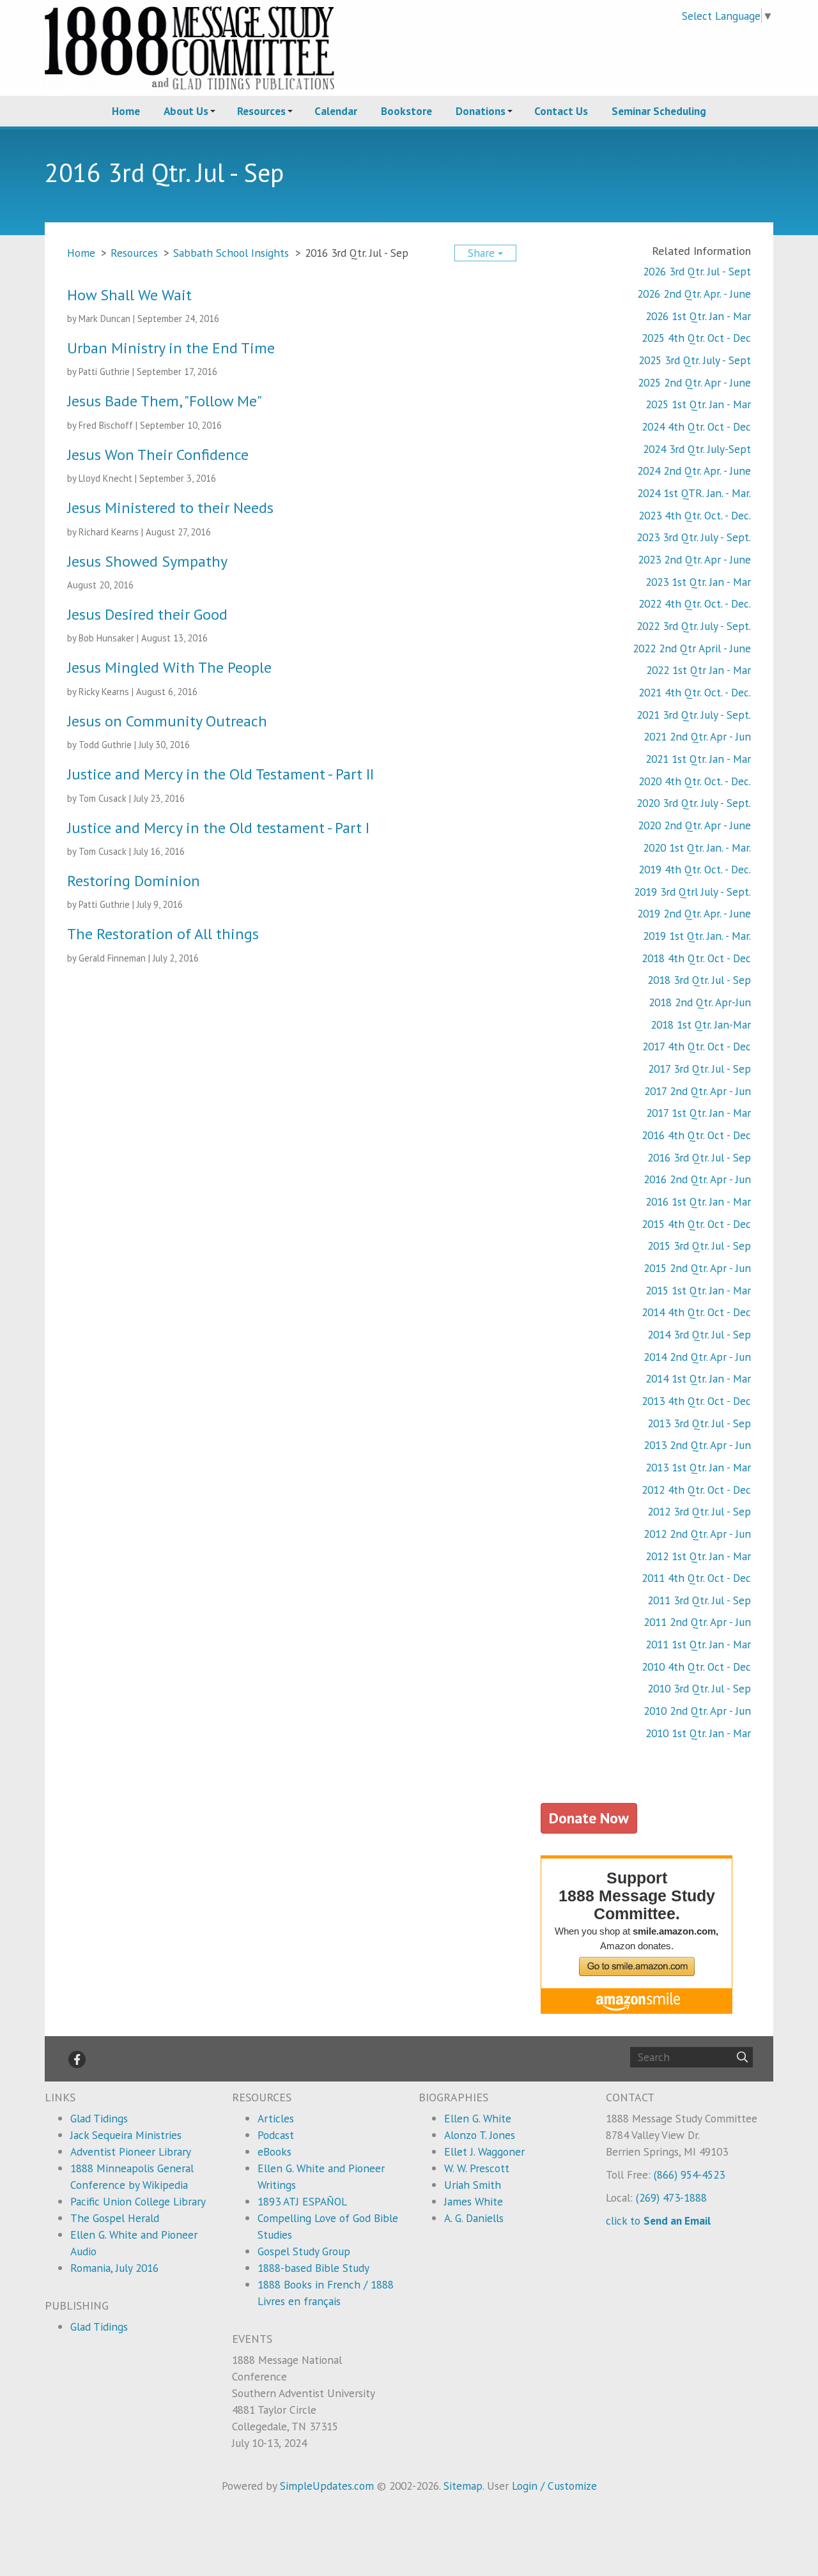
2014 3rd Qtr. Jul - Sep (699, 1334)
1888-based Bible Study (313, 2268)
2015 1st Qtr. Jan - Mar (698, 1290)
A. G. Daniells (474, 2218)
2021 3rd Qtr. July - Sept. (694, 715)
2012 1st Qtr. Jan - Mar (698, 1556)
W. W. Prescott (477, 2168)
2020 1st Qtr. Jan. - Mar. (697, 847)
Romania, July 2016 (114, 2268)
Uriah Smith (473, 2185)
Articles (276, 2118)
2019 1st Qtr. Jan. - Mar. (697, 936)
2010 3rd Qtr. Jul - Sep (699, 1688)
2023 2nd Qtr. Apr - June (694, 559)
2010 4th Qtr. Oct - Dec (696, 1667)
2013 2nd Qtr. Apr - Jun (697, 1445)
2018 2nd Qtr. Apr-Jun (700, 1002)
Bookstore (406, 111)
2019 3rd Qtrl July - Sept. (692, 892)
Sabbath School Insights (231, 253)
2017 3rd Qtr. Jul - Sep (699, 1069)
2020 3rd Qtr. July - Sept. (694, 803)
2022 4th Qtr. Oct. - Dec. (695, 603)
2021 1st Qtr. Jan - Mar (698, 759)
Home (126, 111)
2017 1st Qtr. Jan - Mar (698, 1113)
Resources (261, 111)
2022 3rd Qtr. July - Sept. (694, 626)
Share (483, 253)
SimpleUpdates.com (327, 2486)
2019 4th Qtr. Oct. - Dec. (695, 869)
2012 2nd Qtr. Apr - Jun (697, 1534)
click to (658, 2220)
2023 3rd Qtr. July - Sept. (694, 537)
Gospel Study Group (304, 2251)
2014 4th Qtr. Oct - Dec (696, 1312)
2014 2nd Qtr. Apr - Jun (697, 1357)
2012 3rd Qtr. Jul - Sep (699, 1511)
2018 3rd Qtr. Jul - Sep (699, 980)
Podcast (276, 2135)
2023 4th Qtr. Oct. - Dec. (695, 515)
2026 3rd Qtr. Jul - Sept (697, 271)
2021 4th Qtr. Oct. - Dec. (695, 692)
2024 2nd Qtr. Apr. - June (694, 471)
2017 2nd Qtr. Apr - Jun (698, 1091)
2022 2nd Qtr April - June (692, 648)
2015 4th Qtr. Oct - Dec (696, 1224)
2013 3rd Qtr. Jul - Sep (699, 1423)
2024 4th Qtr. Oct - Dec (696, 426)
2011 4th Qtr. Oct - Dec (696, 1578)
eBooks (274, 2151)
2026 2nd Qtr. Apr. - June (694, 294)
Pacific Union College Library (138, 2201)
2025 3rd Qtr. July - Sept (695, 360)
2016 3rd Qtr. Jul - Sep (699, 1157)
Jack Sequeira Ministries (126, 2135)
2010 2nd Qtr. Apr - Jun (697, 1711)
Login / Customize (554, 2486)
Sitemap (463, 2486)
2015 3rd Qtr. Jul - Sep (699, 1246)
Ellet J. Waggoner (484, 2151)
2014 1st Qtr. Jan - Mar (698, 1378)
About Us (186, 111)
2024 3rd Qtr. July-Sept (697, 449)
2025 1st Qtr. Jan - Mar (698, 404)
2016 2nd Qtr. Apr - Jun (697, 1179)
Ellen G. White (478, 2118)
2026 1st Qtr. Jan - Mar (698, 316)
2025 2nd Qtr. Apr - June (694, 382)
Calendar (336, 111)
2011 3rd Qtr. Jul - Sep (699, 1600)
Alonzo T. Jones (480, 2135)
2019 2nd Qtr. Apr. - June (694, 913)
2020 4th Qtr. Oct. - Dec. (695, 781)
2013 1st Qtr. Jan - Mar (698, 1467)
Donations (481, 111)
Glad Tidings (99, 2118)
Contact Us (561, 111)
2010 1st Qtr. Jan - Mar (698, 1733)
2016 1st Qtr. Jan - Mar (698, 1201)
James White (474, 2201)
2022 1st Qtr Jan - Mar (698, 670)
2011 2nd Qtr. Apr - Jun (697, 1622)
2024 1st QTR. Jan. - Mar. (694, 493)
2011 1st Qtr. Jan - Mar (698, 1644)
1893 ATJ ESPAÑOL (302, 2201)
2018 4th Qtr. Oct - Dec (696, 958)
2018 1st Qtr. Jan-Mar (701, 1024)
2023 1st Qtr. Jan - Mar (698, 582)
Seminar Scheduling (659, 111)
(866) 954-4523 (689, 2174)
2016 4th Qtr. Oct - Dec (696, 1135)
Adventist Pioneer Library (131, 2151)
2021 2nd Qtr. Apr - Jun (697, 736)
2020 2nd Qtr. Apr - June (694, 825)
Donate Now (589, 1818)
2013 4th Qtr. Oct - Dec (696, 1401)
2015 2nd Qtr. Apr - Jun (697, 1268)
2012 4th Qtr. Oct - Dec (696, 1490)
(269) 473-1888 (671, 2197)
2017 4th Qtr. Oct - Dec (697, 1046)
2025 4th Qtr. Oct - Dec (696, 338)
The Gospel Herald (115, 2218)
